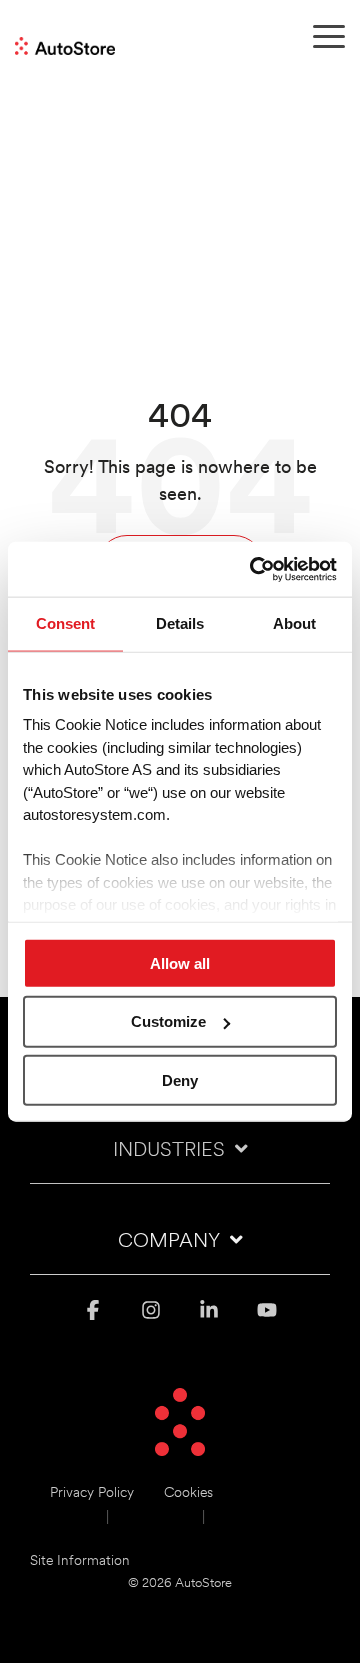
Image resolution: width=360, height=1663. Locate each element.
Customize (168, 1021)
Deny (180, 1080)
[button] (329, 35)
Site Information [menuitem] (80, 1561)
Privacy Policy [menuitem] (92, 1493)
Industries (169, 1151)
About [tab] (294, 623)
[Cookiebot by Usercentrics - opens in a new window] (254, 569)
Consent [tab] (65, 623)
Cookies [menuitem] (188, 1493)
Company (169, 1242)
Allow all (180, 962)
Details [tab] (180, 623)
